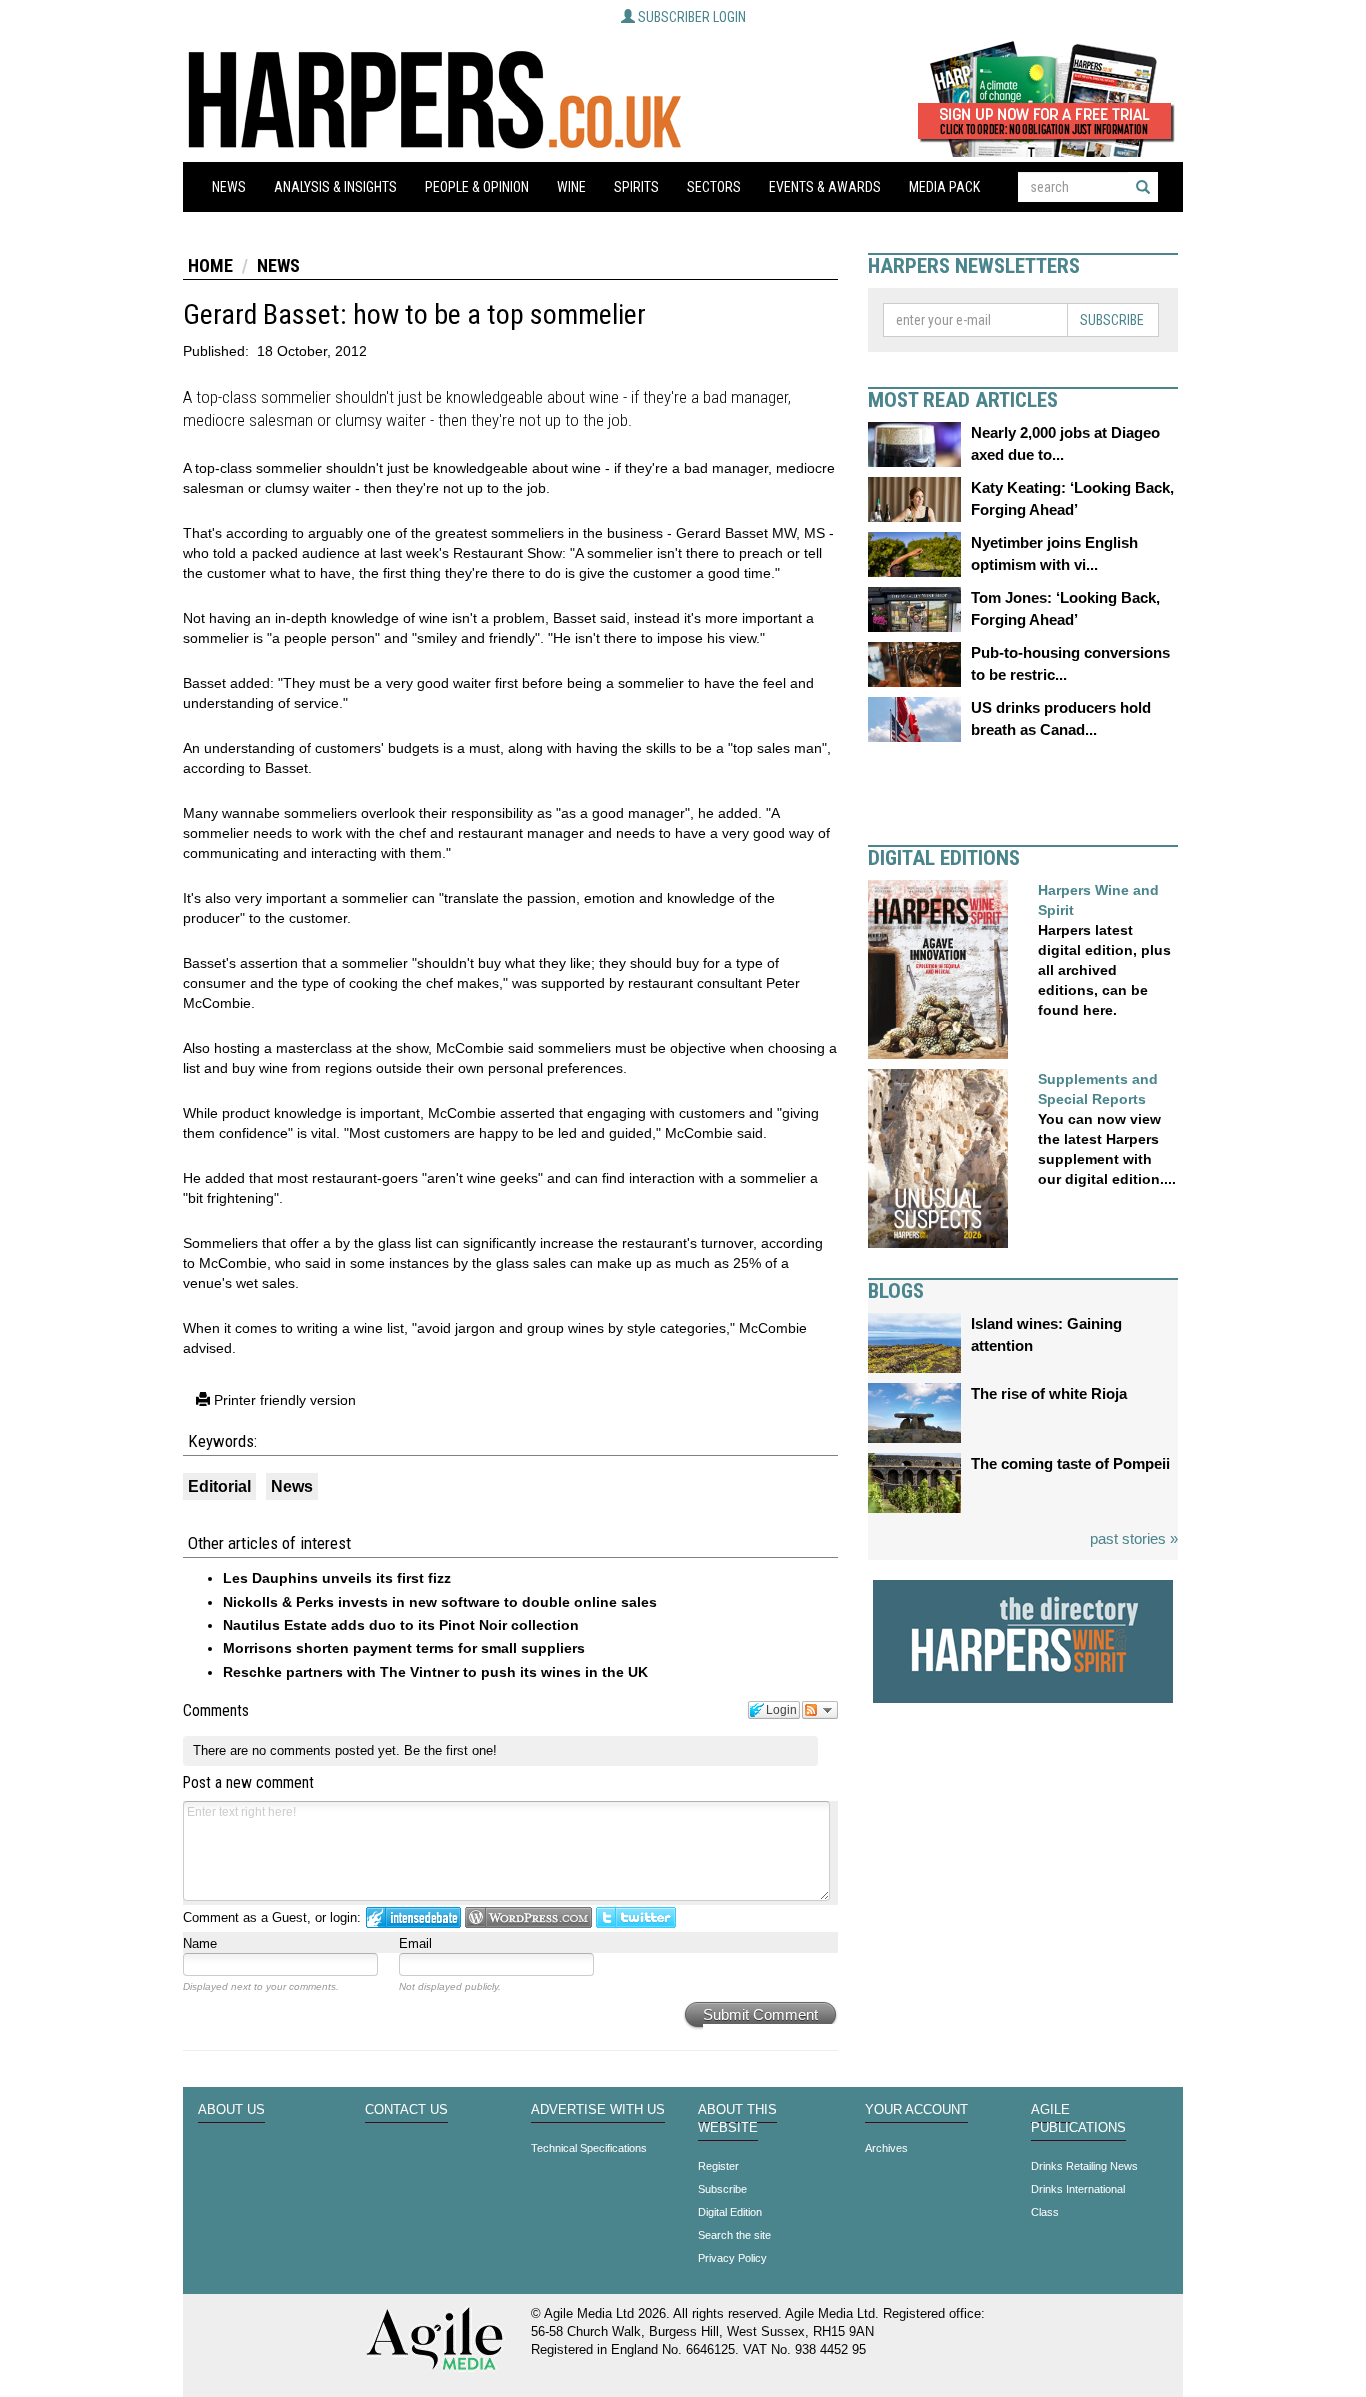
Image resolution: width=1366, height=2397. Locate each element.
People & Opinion (477, 187)
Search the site (734, 2235)
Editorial (219, 1486)
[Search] (1143, 187)
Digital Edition (730, 2212)
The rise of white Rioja (1049, 1393)
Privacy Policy (732, 2258)
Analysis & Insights (335, 187)
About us (231, 2110)
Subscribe (1112, 320)
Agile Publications (1078, 2119)
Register (718, 2166)
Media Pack (944, 187)
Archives (886, 2148)
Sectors (714, 187)
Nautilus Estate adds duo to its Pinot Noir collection (401, 1625)
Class (1045, 2212)
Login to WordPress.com (528, 1917)
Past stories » (1134, 1538)
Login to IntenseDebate (413, 1917)
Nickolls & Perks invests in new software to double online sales (440, 1602)
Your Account (916, 2110)
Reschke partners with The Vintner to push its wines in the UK (435, 1672)
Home (210, 265)
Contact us (406, 2110)
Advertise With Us (598, 2110)
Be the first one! (450, 1750)
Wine (571, 187)
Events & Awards (825, 187)
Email (415, 1943)
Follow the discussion (820, 1710)
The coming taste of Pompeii (1070, 1463)
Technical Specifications (589, 2148)
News (229, 187)
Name (200, 1943)
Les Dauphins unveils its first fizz (337, 1578)
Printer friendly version (283, 1400)
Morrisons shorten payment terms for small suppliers (404, 1648)
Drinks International (1078, 2189)
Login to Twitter (636, 1917)
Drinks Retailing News (1084, 2166)
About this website (737, 2119)
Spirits (636, 187)
